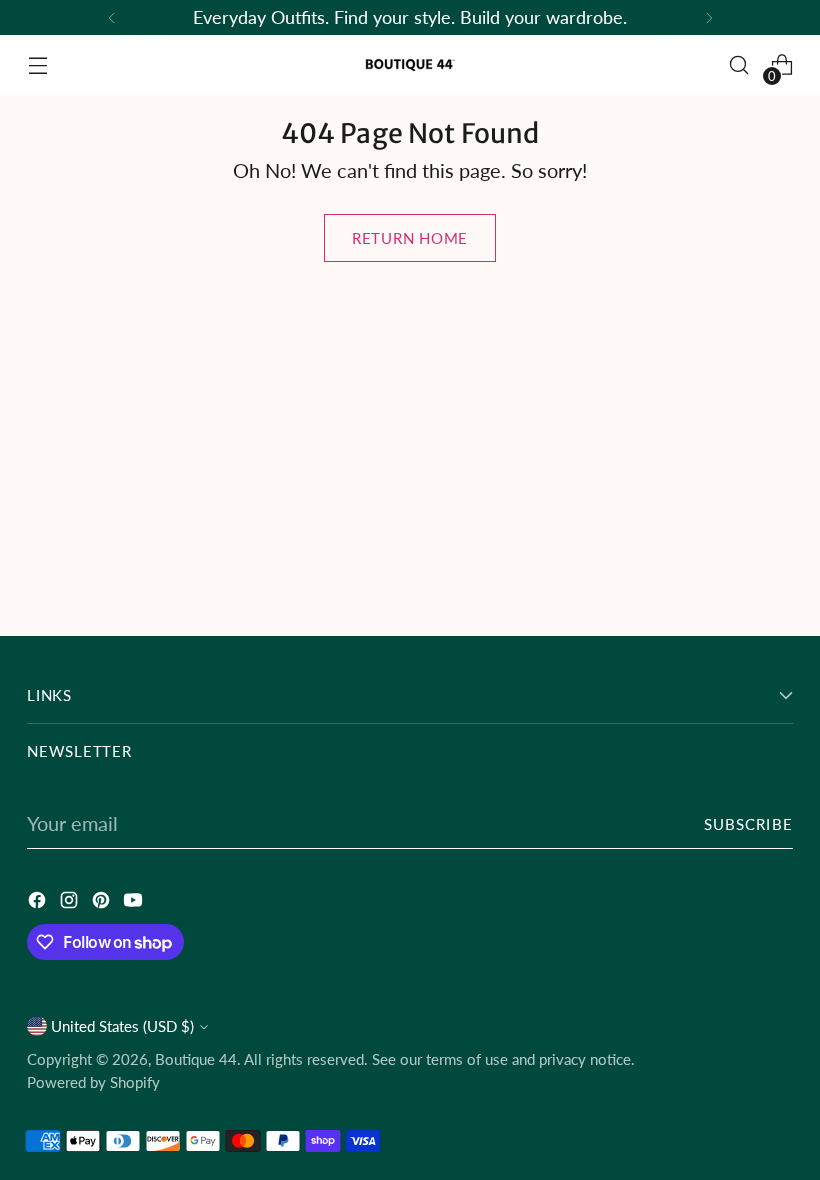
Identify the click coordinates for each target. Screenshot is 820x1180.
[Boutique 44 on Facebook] (39, 903)
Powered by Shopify (93, 1082)
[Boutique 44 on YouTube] (135, 903)
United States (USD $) (122, 1026)
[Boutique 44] (410, 65)
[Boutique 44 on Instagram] (71, 903)
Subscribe (748, 824)
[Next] (709, 17)
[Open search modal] (739, 65)
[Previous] (112, 17)
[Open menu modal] (37, 65)
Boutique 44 (196, 1059)
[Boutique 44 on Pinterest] (103, 903)
